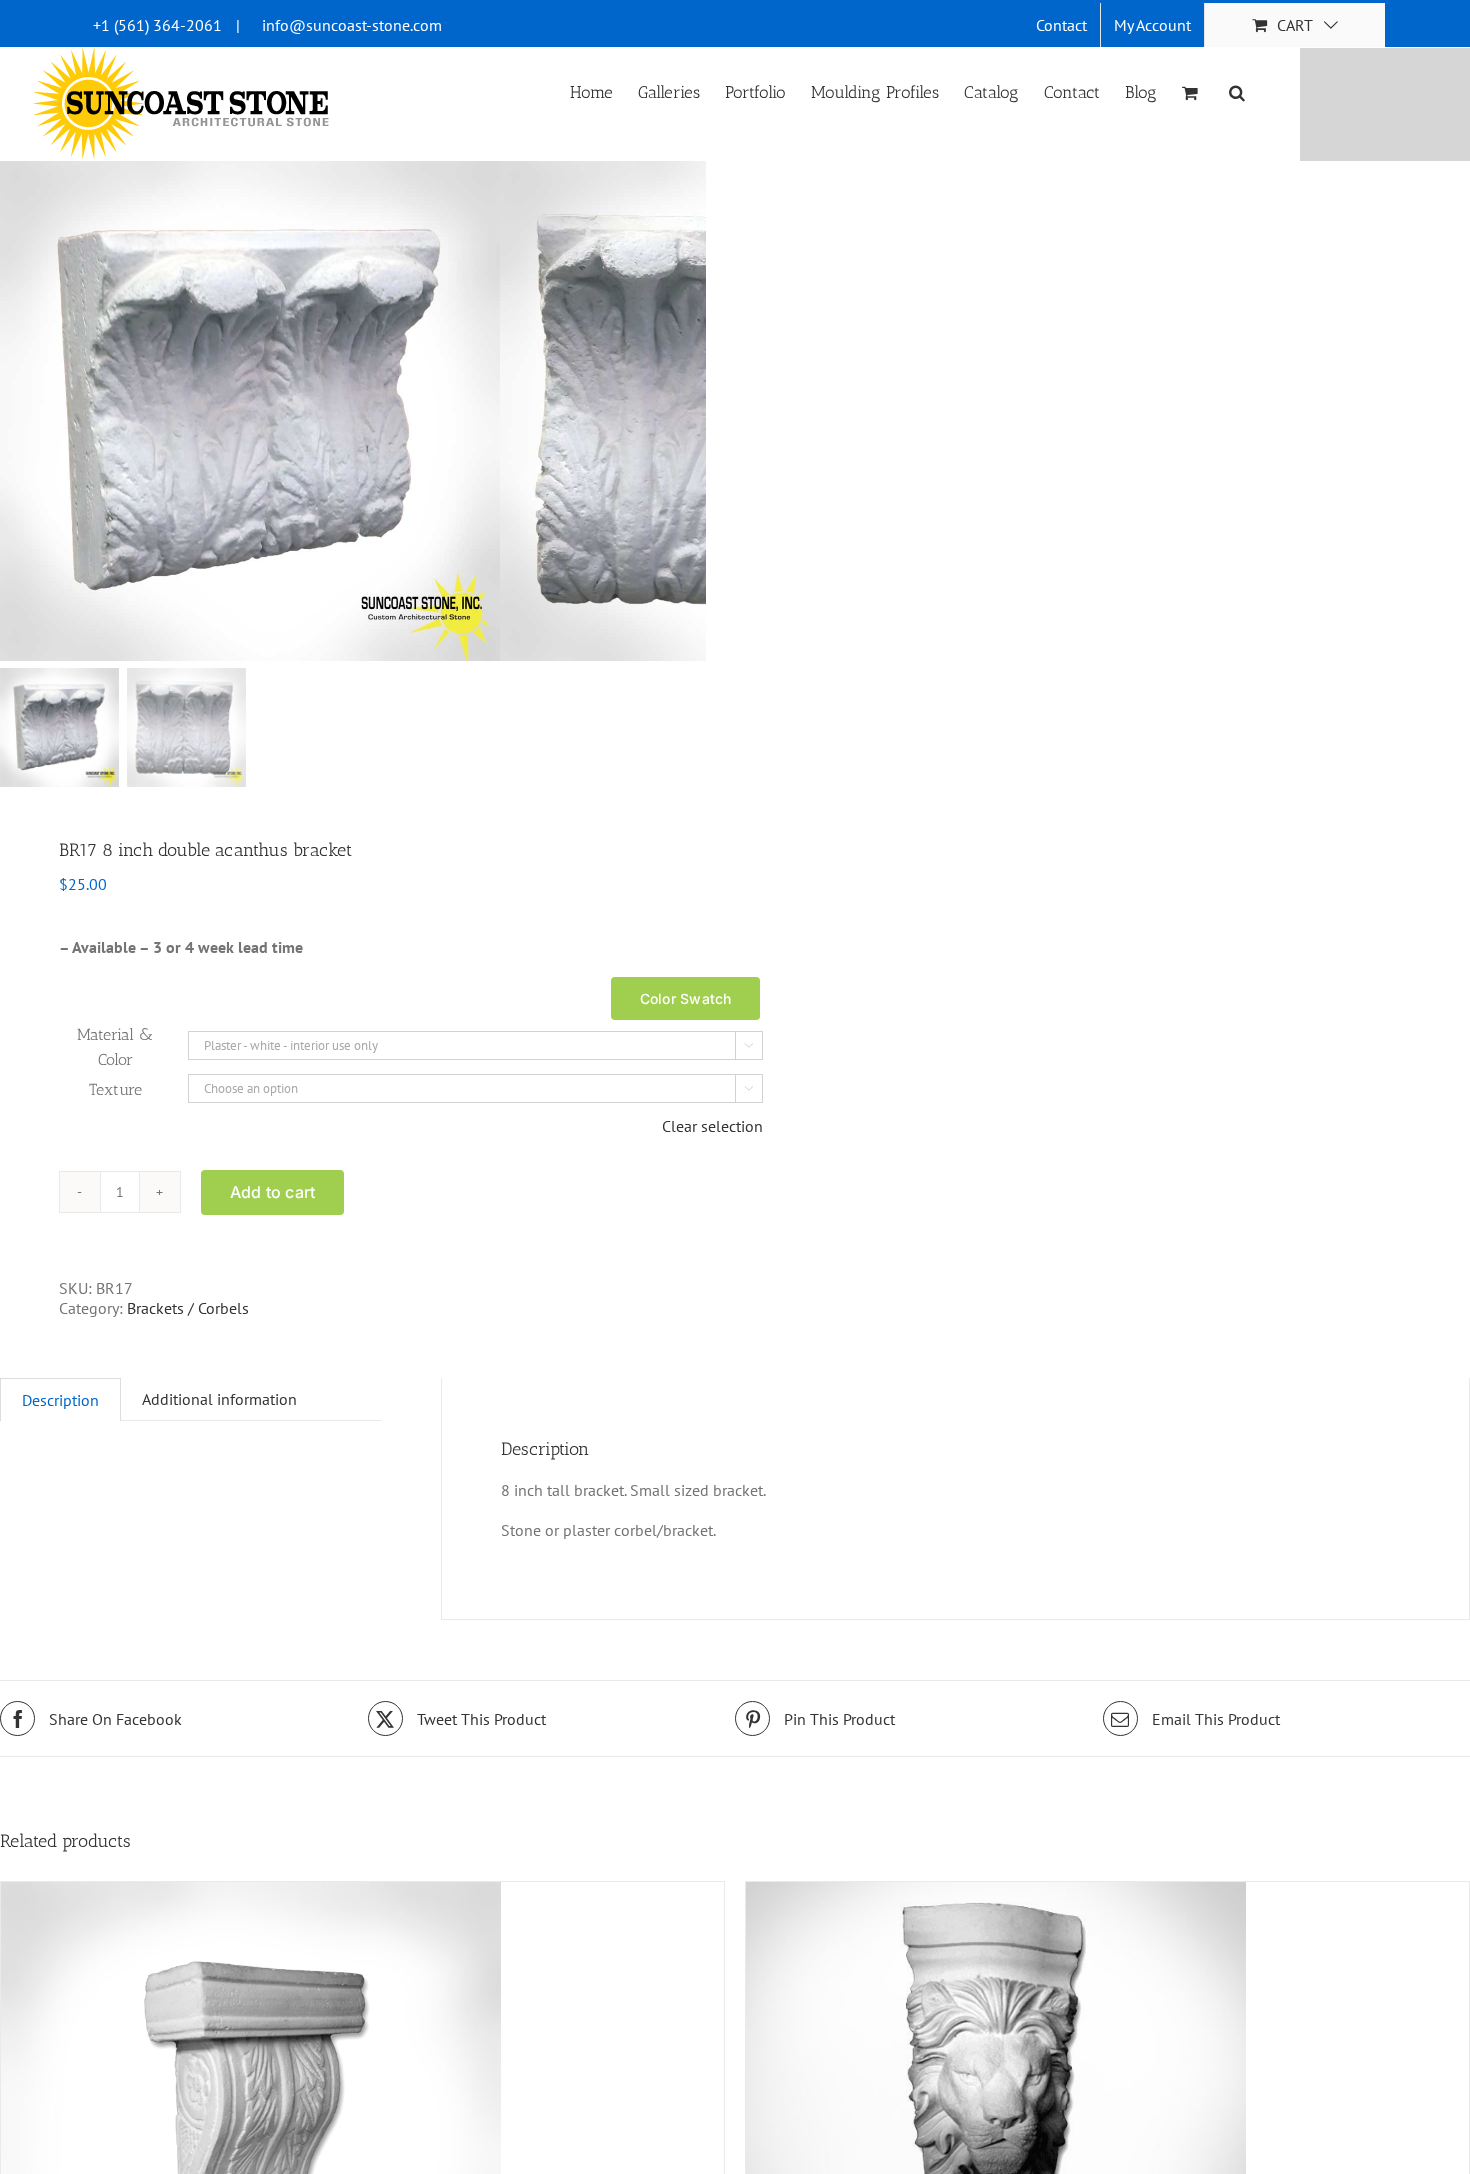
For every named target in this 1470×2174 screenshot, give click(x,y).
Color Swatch (686, 998)
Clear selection (712, 1126)
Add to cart (273, 1192)
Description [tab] (60, 1400)
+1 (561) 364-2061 (157, 25)
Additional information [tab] (219, 1399)
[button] (1237, 91)
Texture (115, 1089)
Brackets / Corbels (188, 1308)
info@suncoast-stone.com (352, 25)
